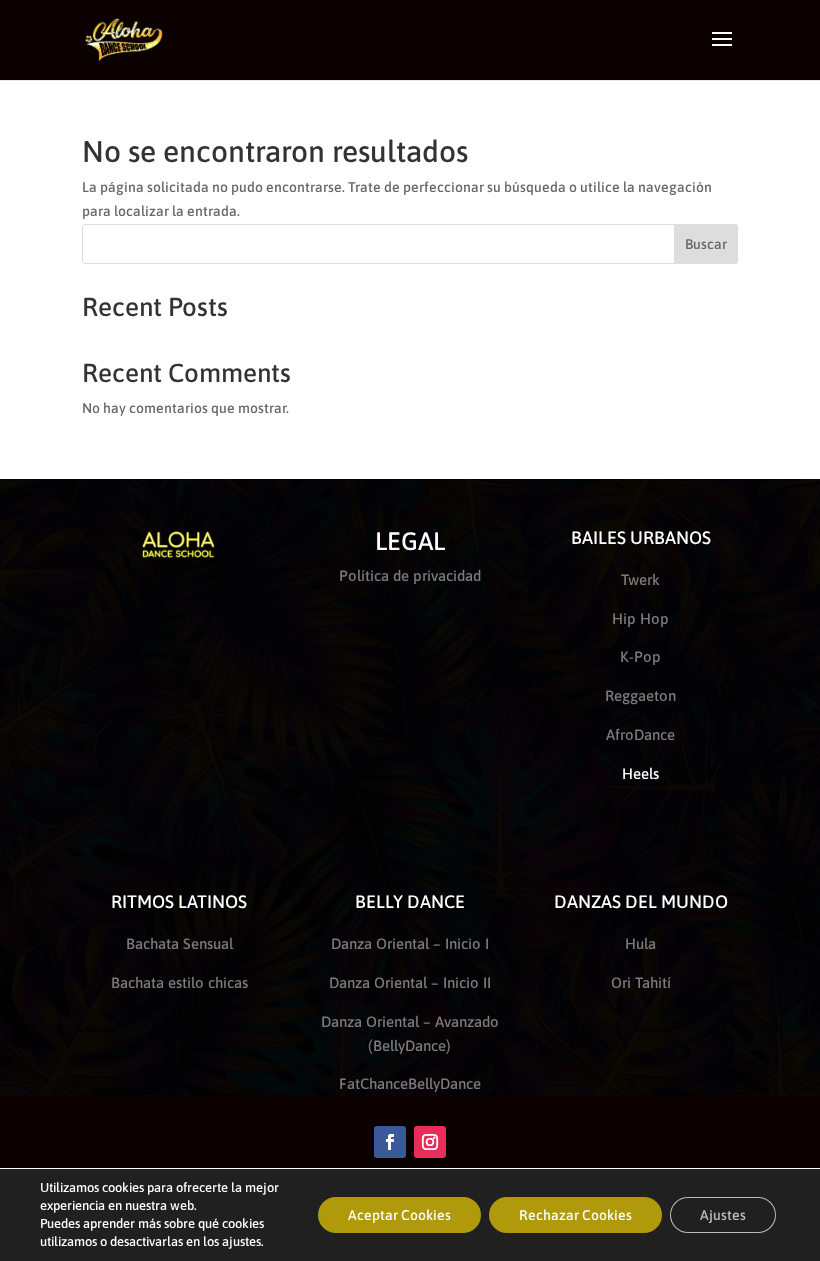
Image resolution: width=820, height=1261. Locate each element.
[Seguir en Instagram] (430, 1142)
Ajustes (723, 1215)
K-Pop (640, 656)
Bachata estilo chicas (179, 982)
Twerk (640, 579)
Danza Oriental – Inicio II (410, 982)
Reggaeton (640, 695)
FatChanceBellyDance (410, 1083)
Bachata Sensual (179, 943)
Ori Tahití (641, 982)
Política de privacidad (410, 575)
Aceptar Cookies (399, 1215)
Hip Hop (640, 618)
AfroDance (640, 734)
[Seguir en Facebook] (390, 1142)
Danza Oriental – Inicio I (410, 943)
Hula (640, 943)
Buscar (706, 244)
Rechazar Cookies (575, 1215)
